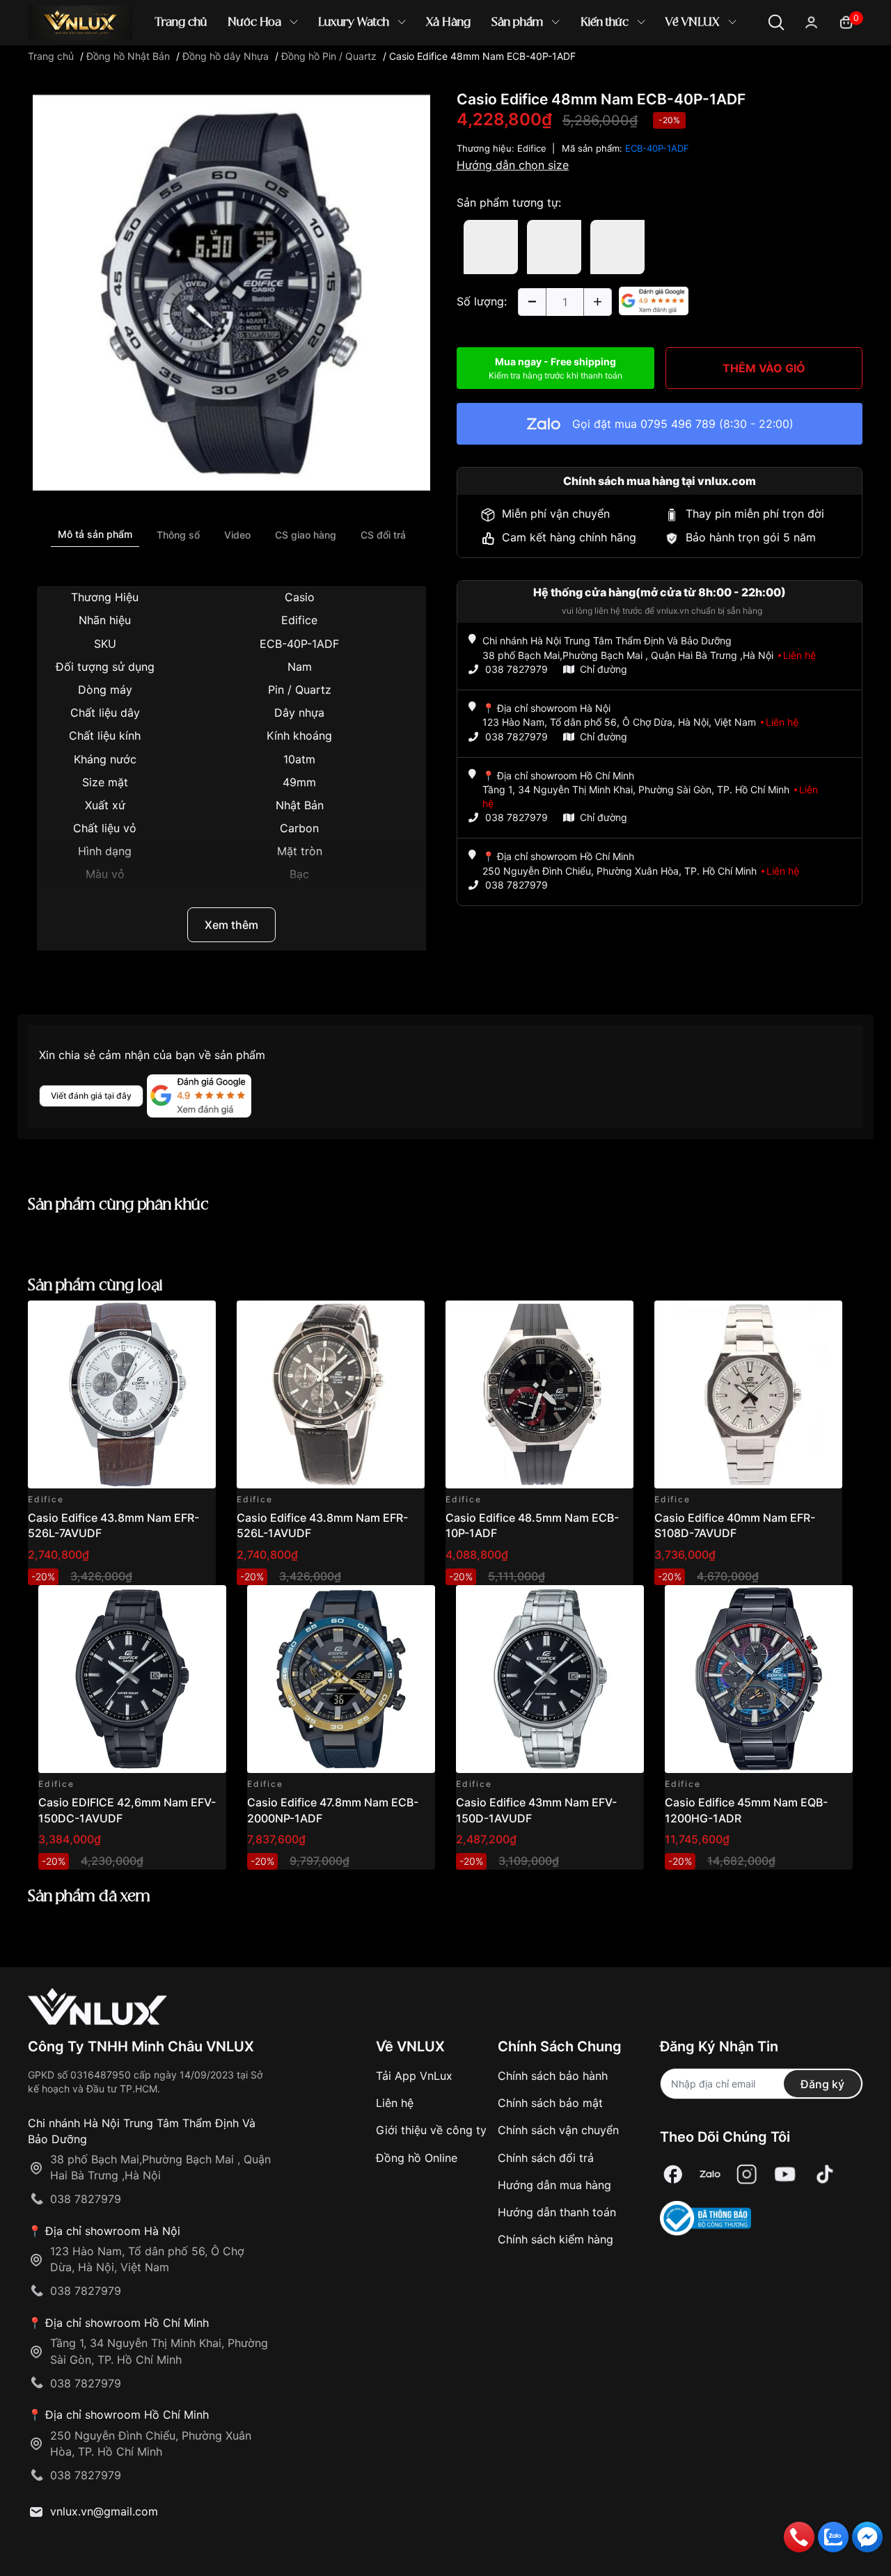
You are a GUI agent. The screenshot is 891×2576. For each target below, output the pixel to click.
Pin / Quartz (300, 690)
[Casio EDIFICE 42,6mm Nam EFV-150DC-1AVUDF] (132, 1679)
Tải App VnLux (414, 2076)
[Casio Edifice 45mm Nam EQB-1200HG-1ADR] (759, 1679)
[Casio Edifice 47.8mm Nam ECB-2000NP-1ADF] (341, 1679)
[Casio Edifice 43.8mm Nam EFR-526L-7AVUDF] (122, 1394)
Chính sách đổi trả (546, 2158)
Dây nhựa (299, 713)
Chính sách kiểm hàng (555, 2239)
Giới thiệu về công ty (431, 2130)
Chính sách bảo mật (550, 2103)
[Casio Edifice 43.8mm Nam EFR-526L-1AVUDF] (331, 1394)
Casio (300, 597)
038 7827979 (517, 669)
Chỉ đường (604, 669)
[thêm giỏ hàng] (166, 1319)
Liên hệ (395, 2103)
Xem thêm (231, 925)
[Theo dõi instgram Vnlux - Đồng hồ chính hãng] (747, 2174)
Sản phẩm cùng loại (95, 1286)
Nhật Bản (300, 805)
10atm (299, 759)
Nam (300, 667)
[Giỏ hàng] (846, 21)
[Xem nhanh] (197, 1319)
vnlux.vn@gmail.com (104, 2511)
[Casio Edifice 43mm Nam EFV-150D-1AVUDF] (550, 1679)
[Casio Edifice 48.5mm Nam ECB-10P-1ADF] (539, 1394)
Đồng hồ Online (417, 2158)
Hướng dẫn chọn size (513, 165)
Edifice (299, 620)
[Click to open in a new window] (231, 291)
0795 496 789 (678, 424)
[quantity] (532, 302)
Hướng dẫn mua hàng (554, 2185)
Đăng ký (822, 2084)
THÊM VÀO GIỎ (764, 368)
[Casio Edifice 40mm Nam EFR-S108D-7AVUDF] (748, 1394)
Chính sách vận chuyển (558, 2130)
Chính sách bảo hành (553, 2076)
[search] (647, 69)
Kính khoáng (299, 736)
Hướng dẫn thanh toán (557, 2212)
